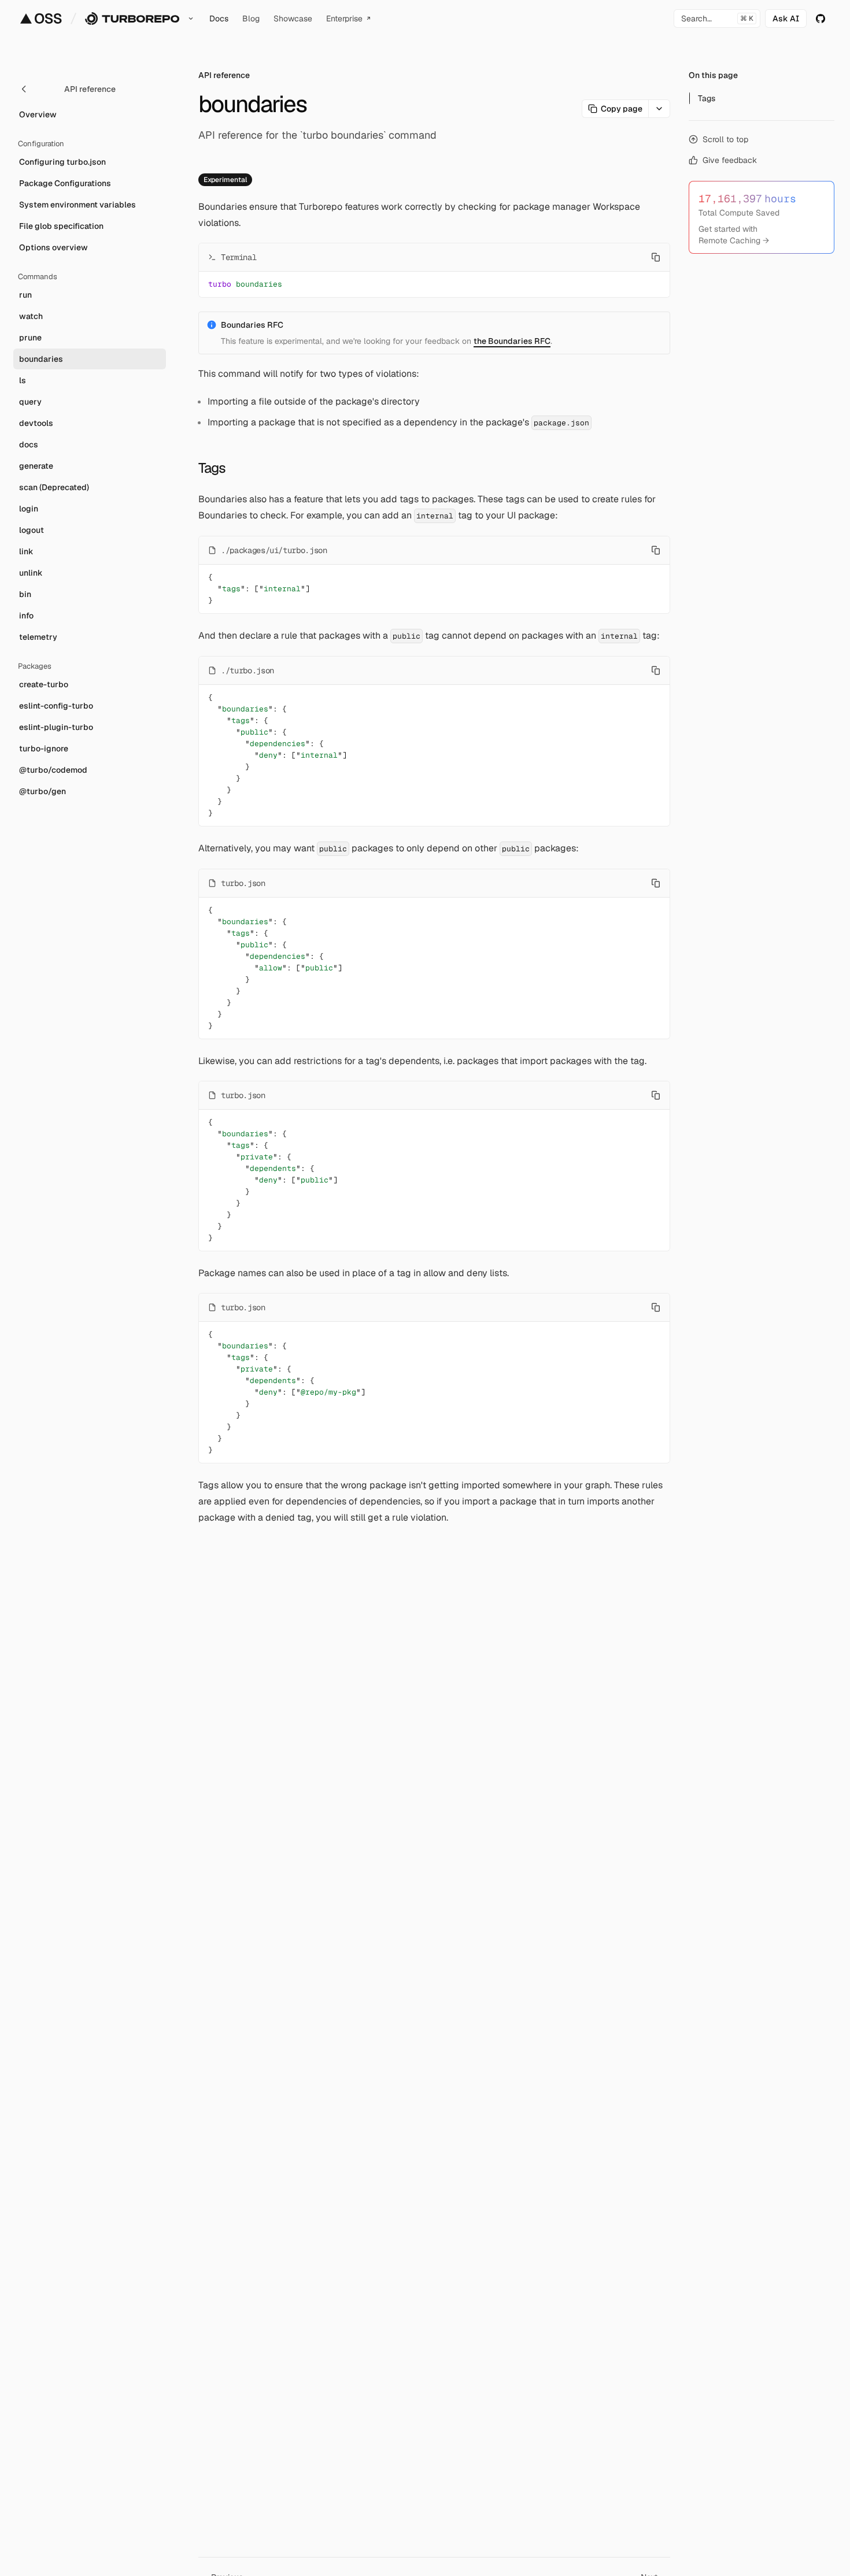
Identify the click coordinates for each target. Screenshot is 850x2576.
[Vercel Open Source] (41, 18)
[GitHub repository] (821, 18)
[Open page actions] (659, 109)
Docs (219, 18)
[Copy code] (656, 257)
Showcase (293, 18)
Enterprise (344, 18)
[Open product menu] (191, 18)
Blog (251, 18)
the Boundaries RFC (512, 341)
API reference (224, 75)
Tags (212, 468)
